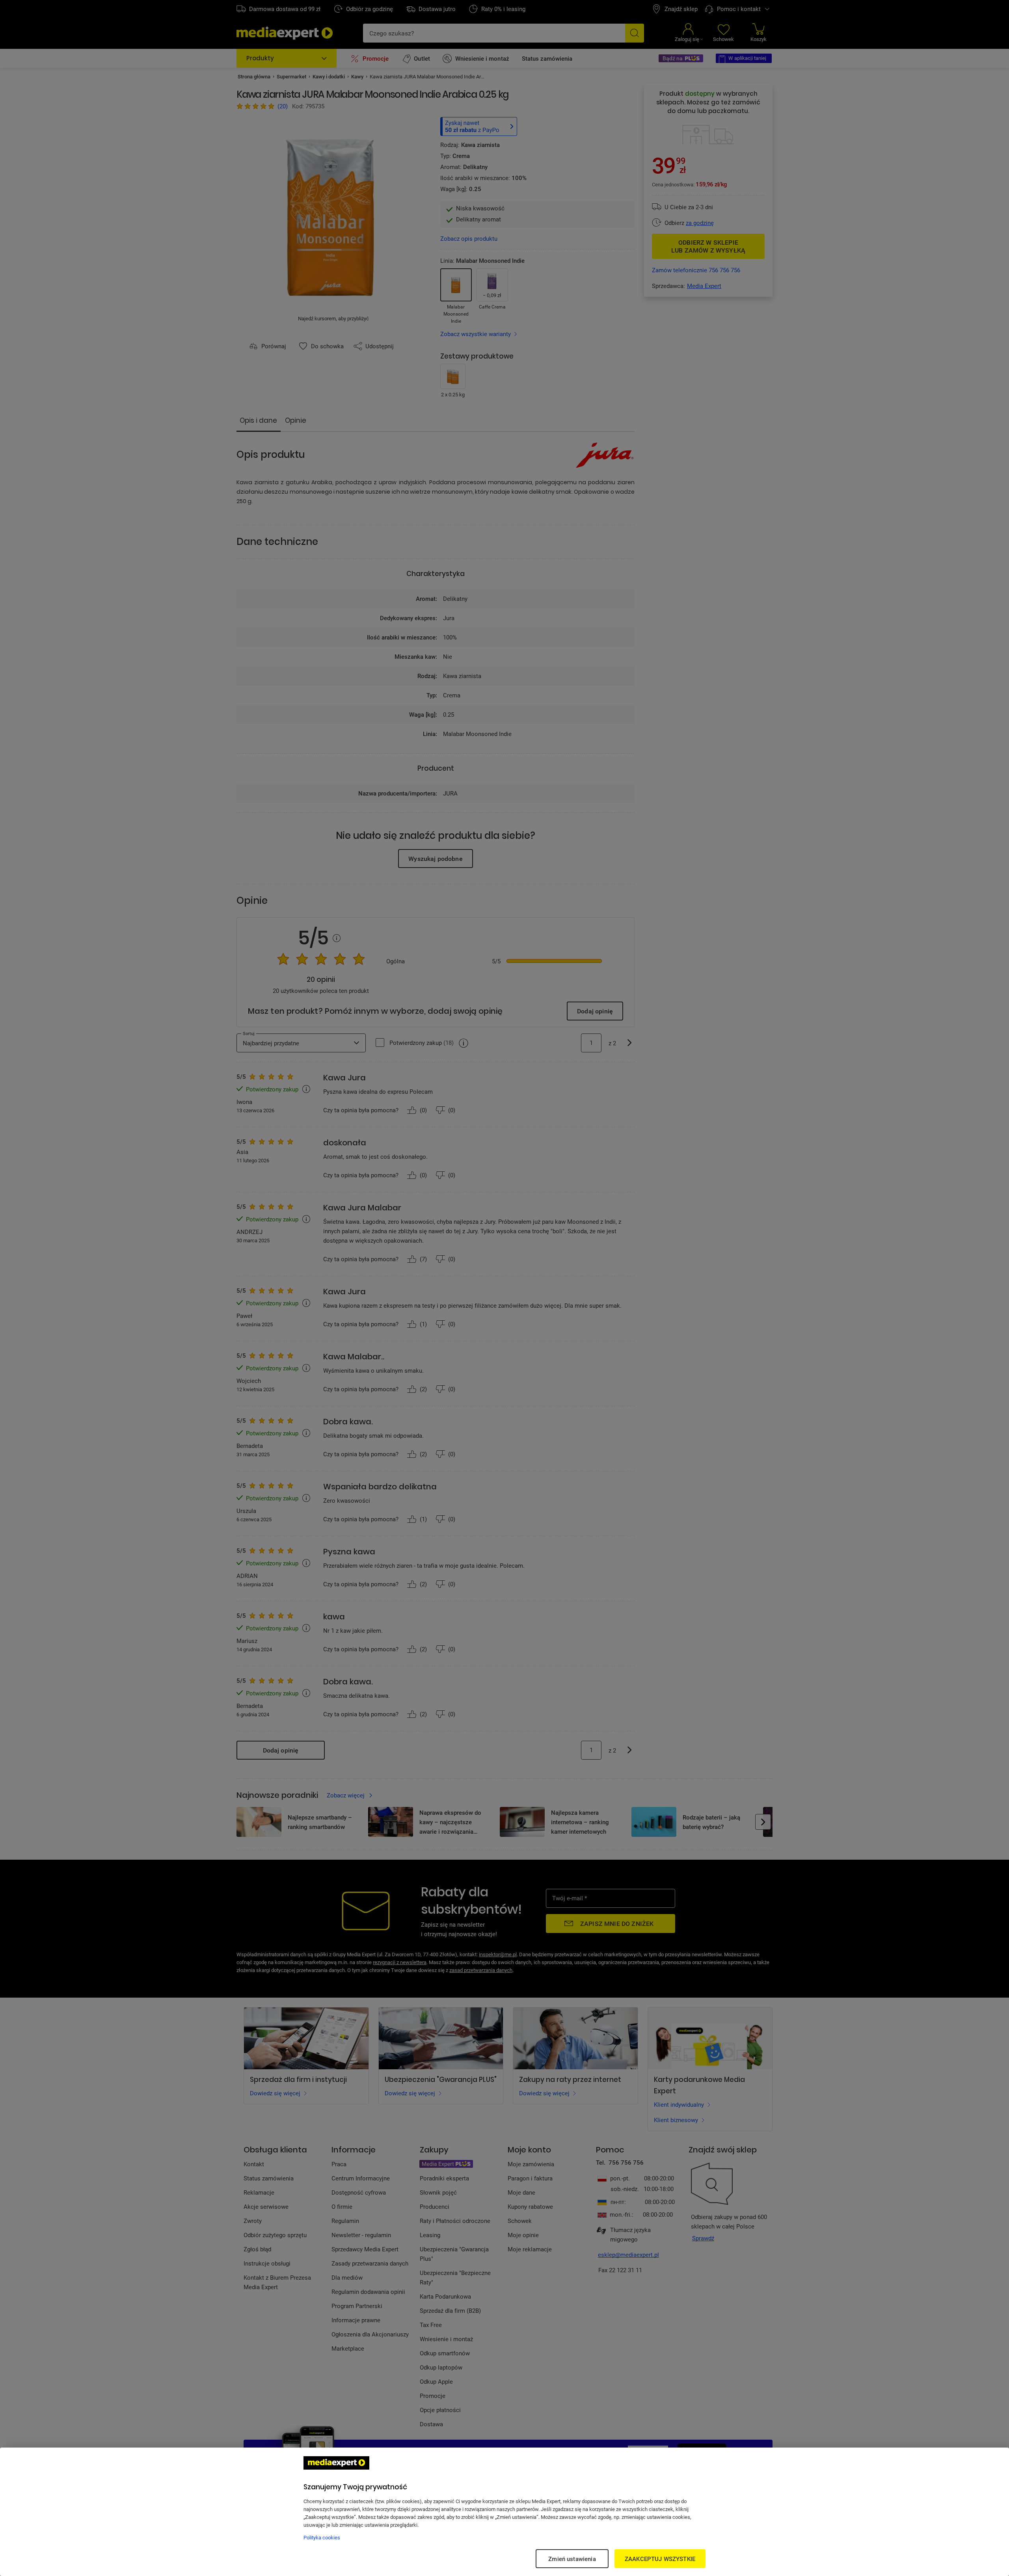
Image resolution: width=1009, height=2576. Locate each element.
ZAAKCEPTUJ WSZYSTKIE (660, 2559)
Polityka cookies (322, 2537)
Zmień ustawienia (572, 2559)
